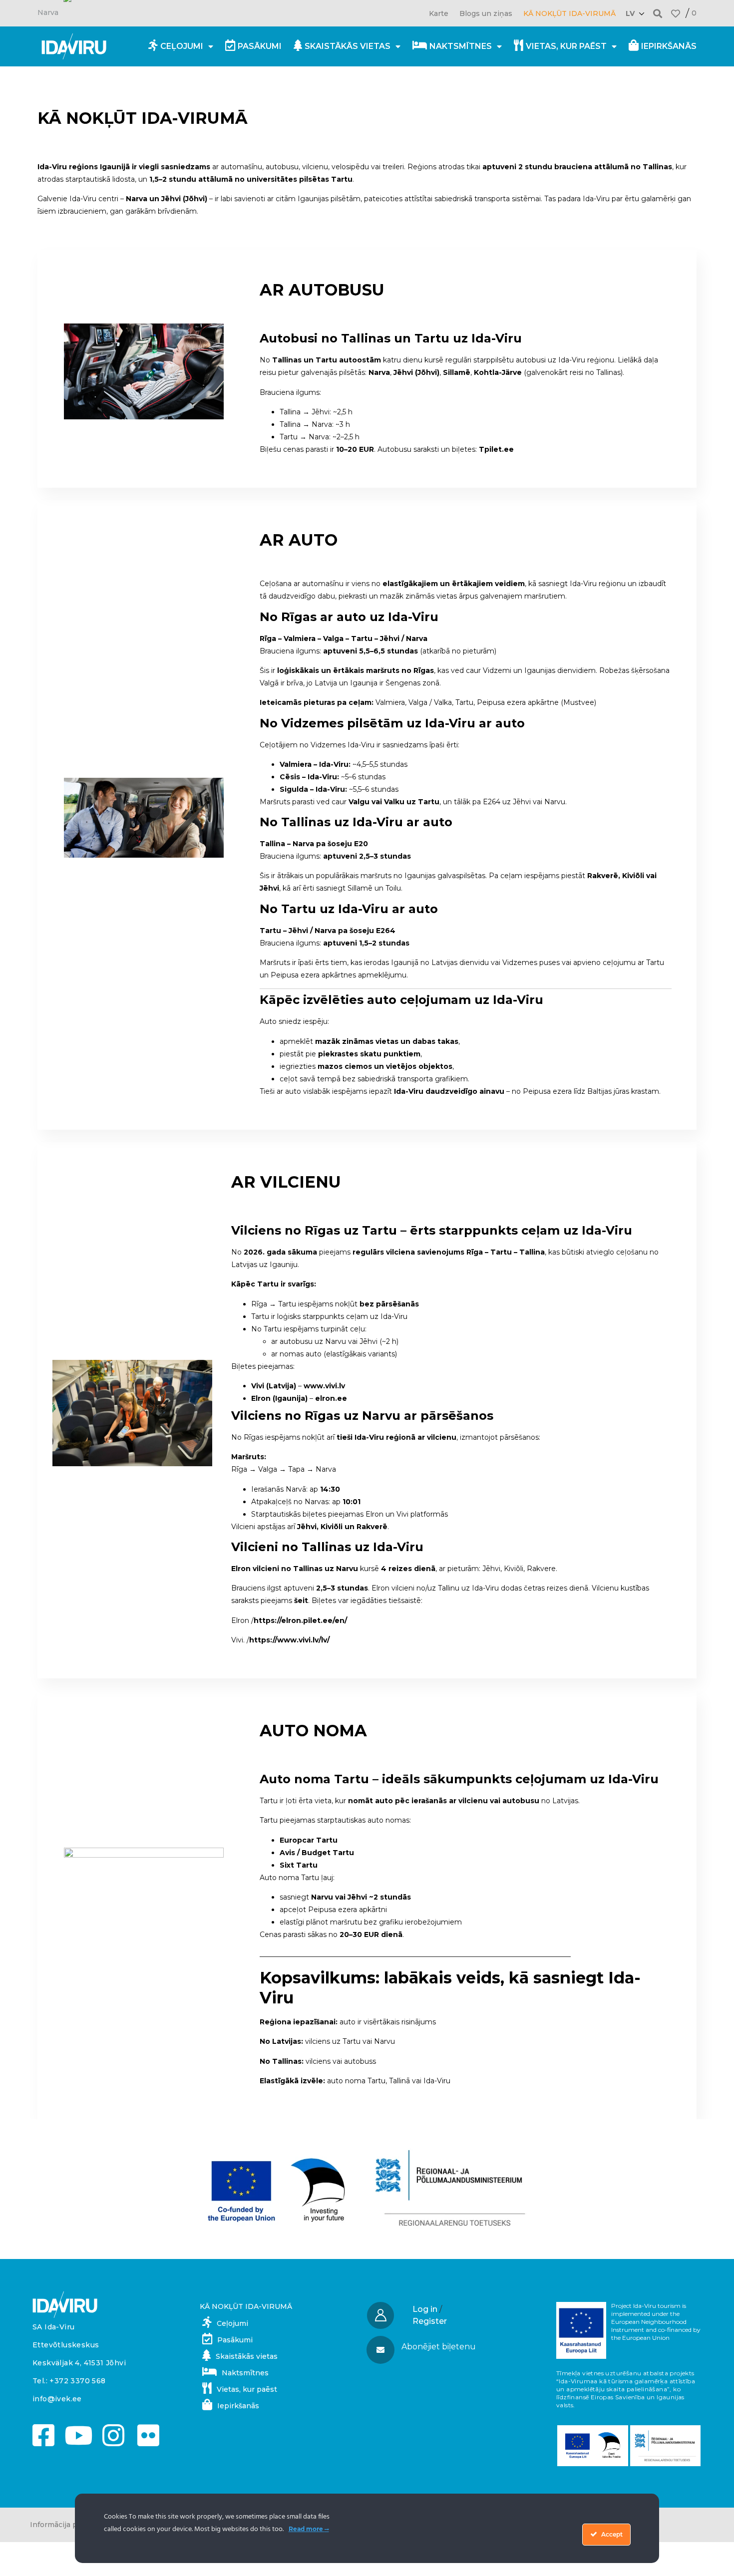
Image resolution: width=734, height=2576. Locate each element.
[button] (658, 13)
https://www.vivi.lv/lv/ (289, 1640)
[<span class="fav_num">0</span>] (676, 13)
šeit (301, 1601)
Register (430, 2321)
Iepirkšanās (669, 46)
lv (630, 13)
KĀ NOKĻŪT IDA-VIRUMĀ (569, 13)
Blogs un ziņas (486, 13)
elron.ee (331, 1398)
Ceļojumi (182, 46)
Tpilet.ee (496, 449)
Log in (425, 2309)
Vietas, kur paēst (566, 46)
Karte (439, 13)
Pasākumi (260, 46)
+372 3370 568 (77, 2381)
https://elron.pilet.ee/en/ (300, 1620)
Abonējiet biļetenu (439, 2347)
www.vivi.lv (324, 1386)
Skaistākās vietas (348, 46)
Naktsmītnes (461, 46)
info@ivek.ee (57, 2399)
